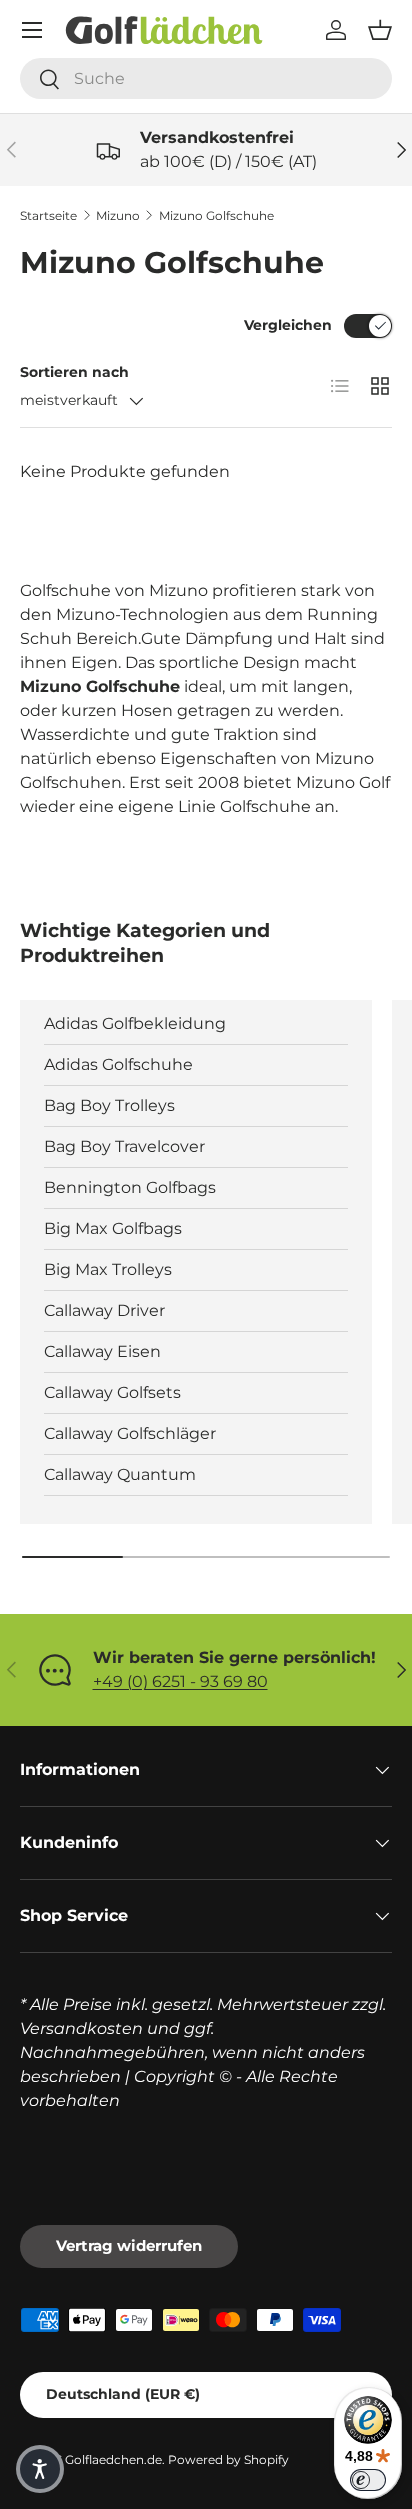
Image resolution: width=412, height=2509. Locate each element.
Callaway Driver (104, 1310)
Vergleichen (288, 325)
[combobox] (206, 78)
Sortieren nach (74, 372)
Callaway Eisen (102, 1351)
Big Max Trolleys (108, 1269)
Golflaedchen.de (113, 2459)
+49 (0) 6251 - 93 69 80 (180, 1681)
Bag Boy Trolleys (109, 1105)
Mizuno (118, 215)
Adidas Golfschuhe (118, 1064)
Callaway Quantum (120, 1474)
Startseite (48, 215)
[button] (380, 30)
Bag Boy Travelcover (124, 1146)
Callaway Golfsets (112, 1392)
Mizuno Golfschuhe (216, 215)
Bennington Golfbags (130, 1187)
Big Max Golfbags (113, 1228)
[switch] (368, 2480)
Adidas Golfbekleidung (135, 1023)
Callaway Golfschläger (130, 1433)
